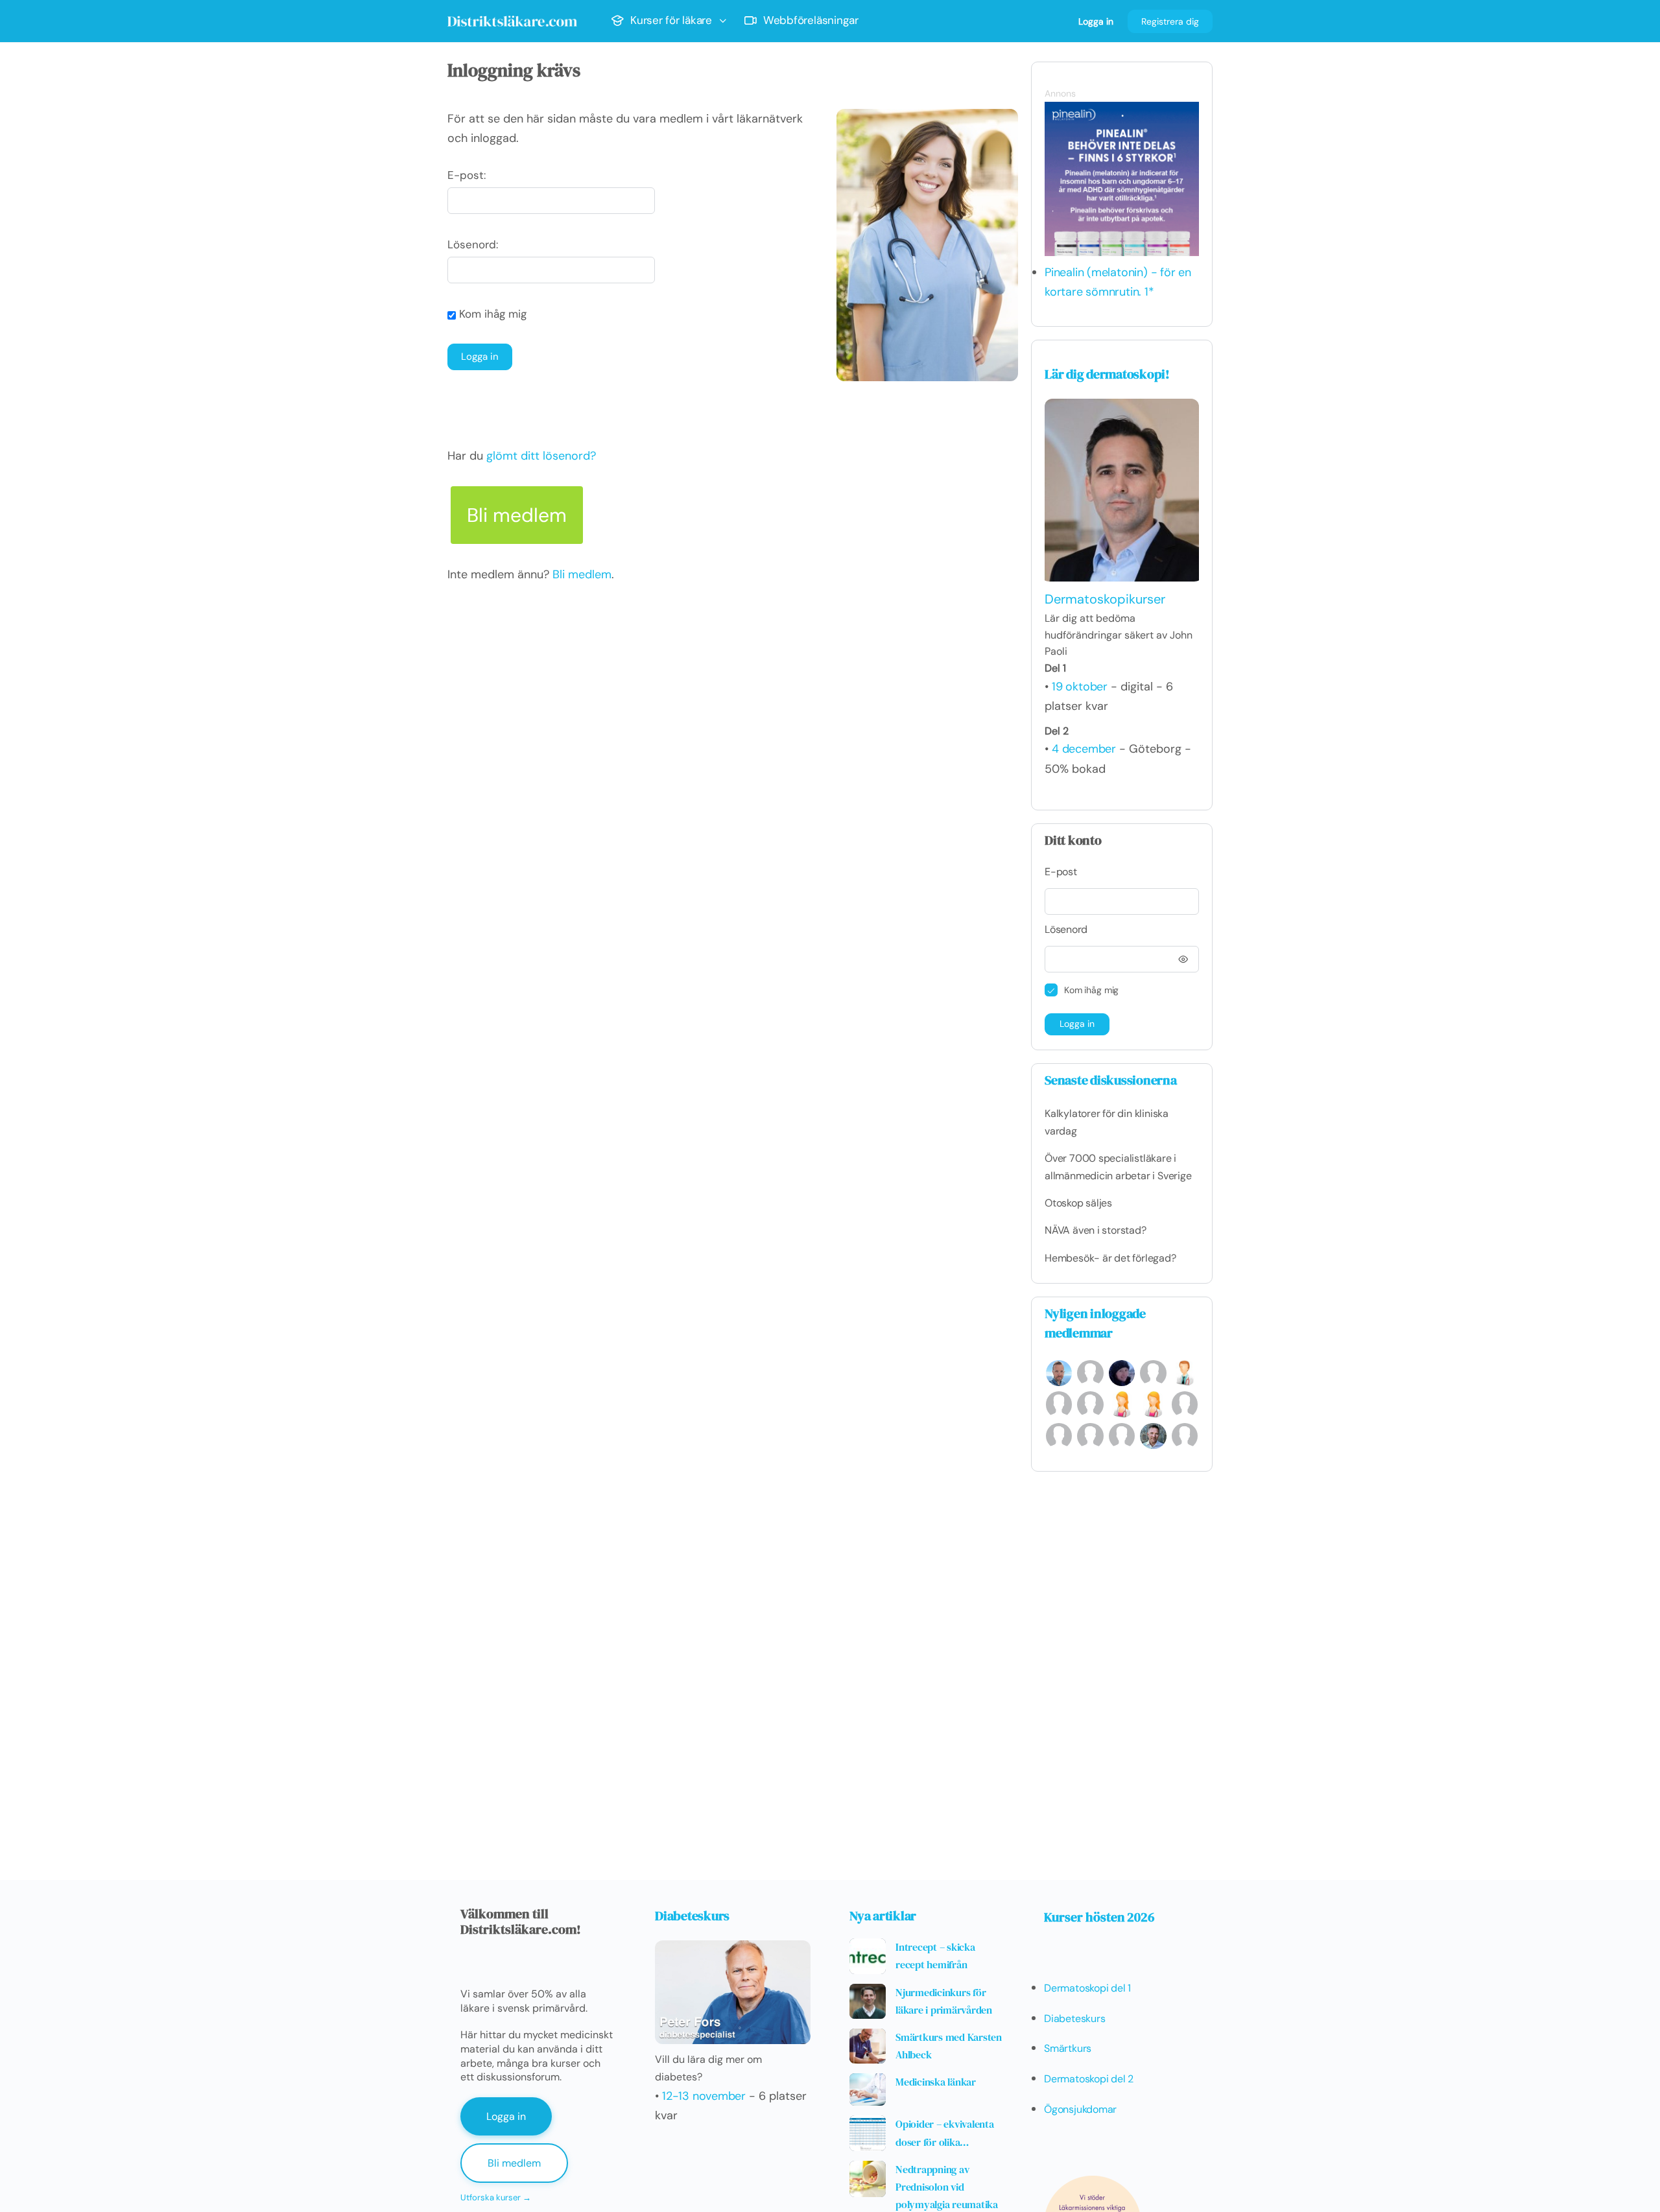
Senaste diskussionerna (1111, 1080)
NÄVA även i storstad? (1096, 1230)
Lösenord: (473, 244)
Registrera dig (1170, 21)
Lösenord (1066, 929)
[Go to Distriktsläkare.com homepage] (512, 19)
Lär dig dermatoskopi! (1107, 374)
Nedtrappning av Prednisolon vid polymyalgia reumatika (947, 2187)
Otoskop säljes (1078, 1203)
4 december (1084, 749)
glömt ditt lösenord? (541, 456)
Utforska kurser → (496, 2197)
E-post (1061, 872)
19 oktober (1080, 687)
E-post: (467, 175)
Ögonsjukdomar (1080, 2109)
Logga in (1096, 21)
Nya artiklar (883, 1916)
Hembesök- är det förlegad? (1110, 1258)
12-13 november (704, 2096)
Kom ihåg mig (491, 314)
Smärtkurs (1068, 2048)
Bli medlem (517, 515)
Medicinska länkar (936, 2082)
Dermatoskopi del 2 (1089, 2079)
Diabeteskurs (692, 1916)
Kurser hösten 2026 (1099, 1917)
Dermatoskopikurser (1105, 599)
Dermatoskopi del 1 (1087, 1988)
